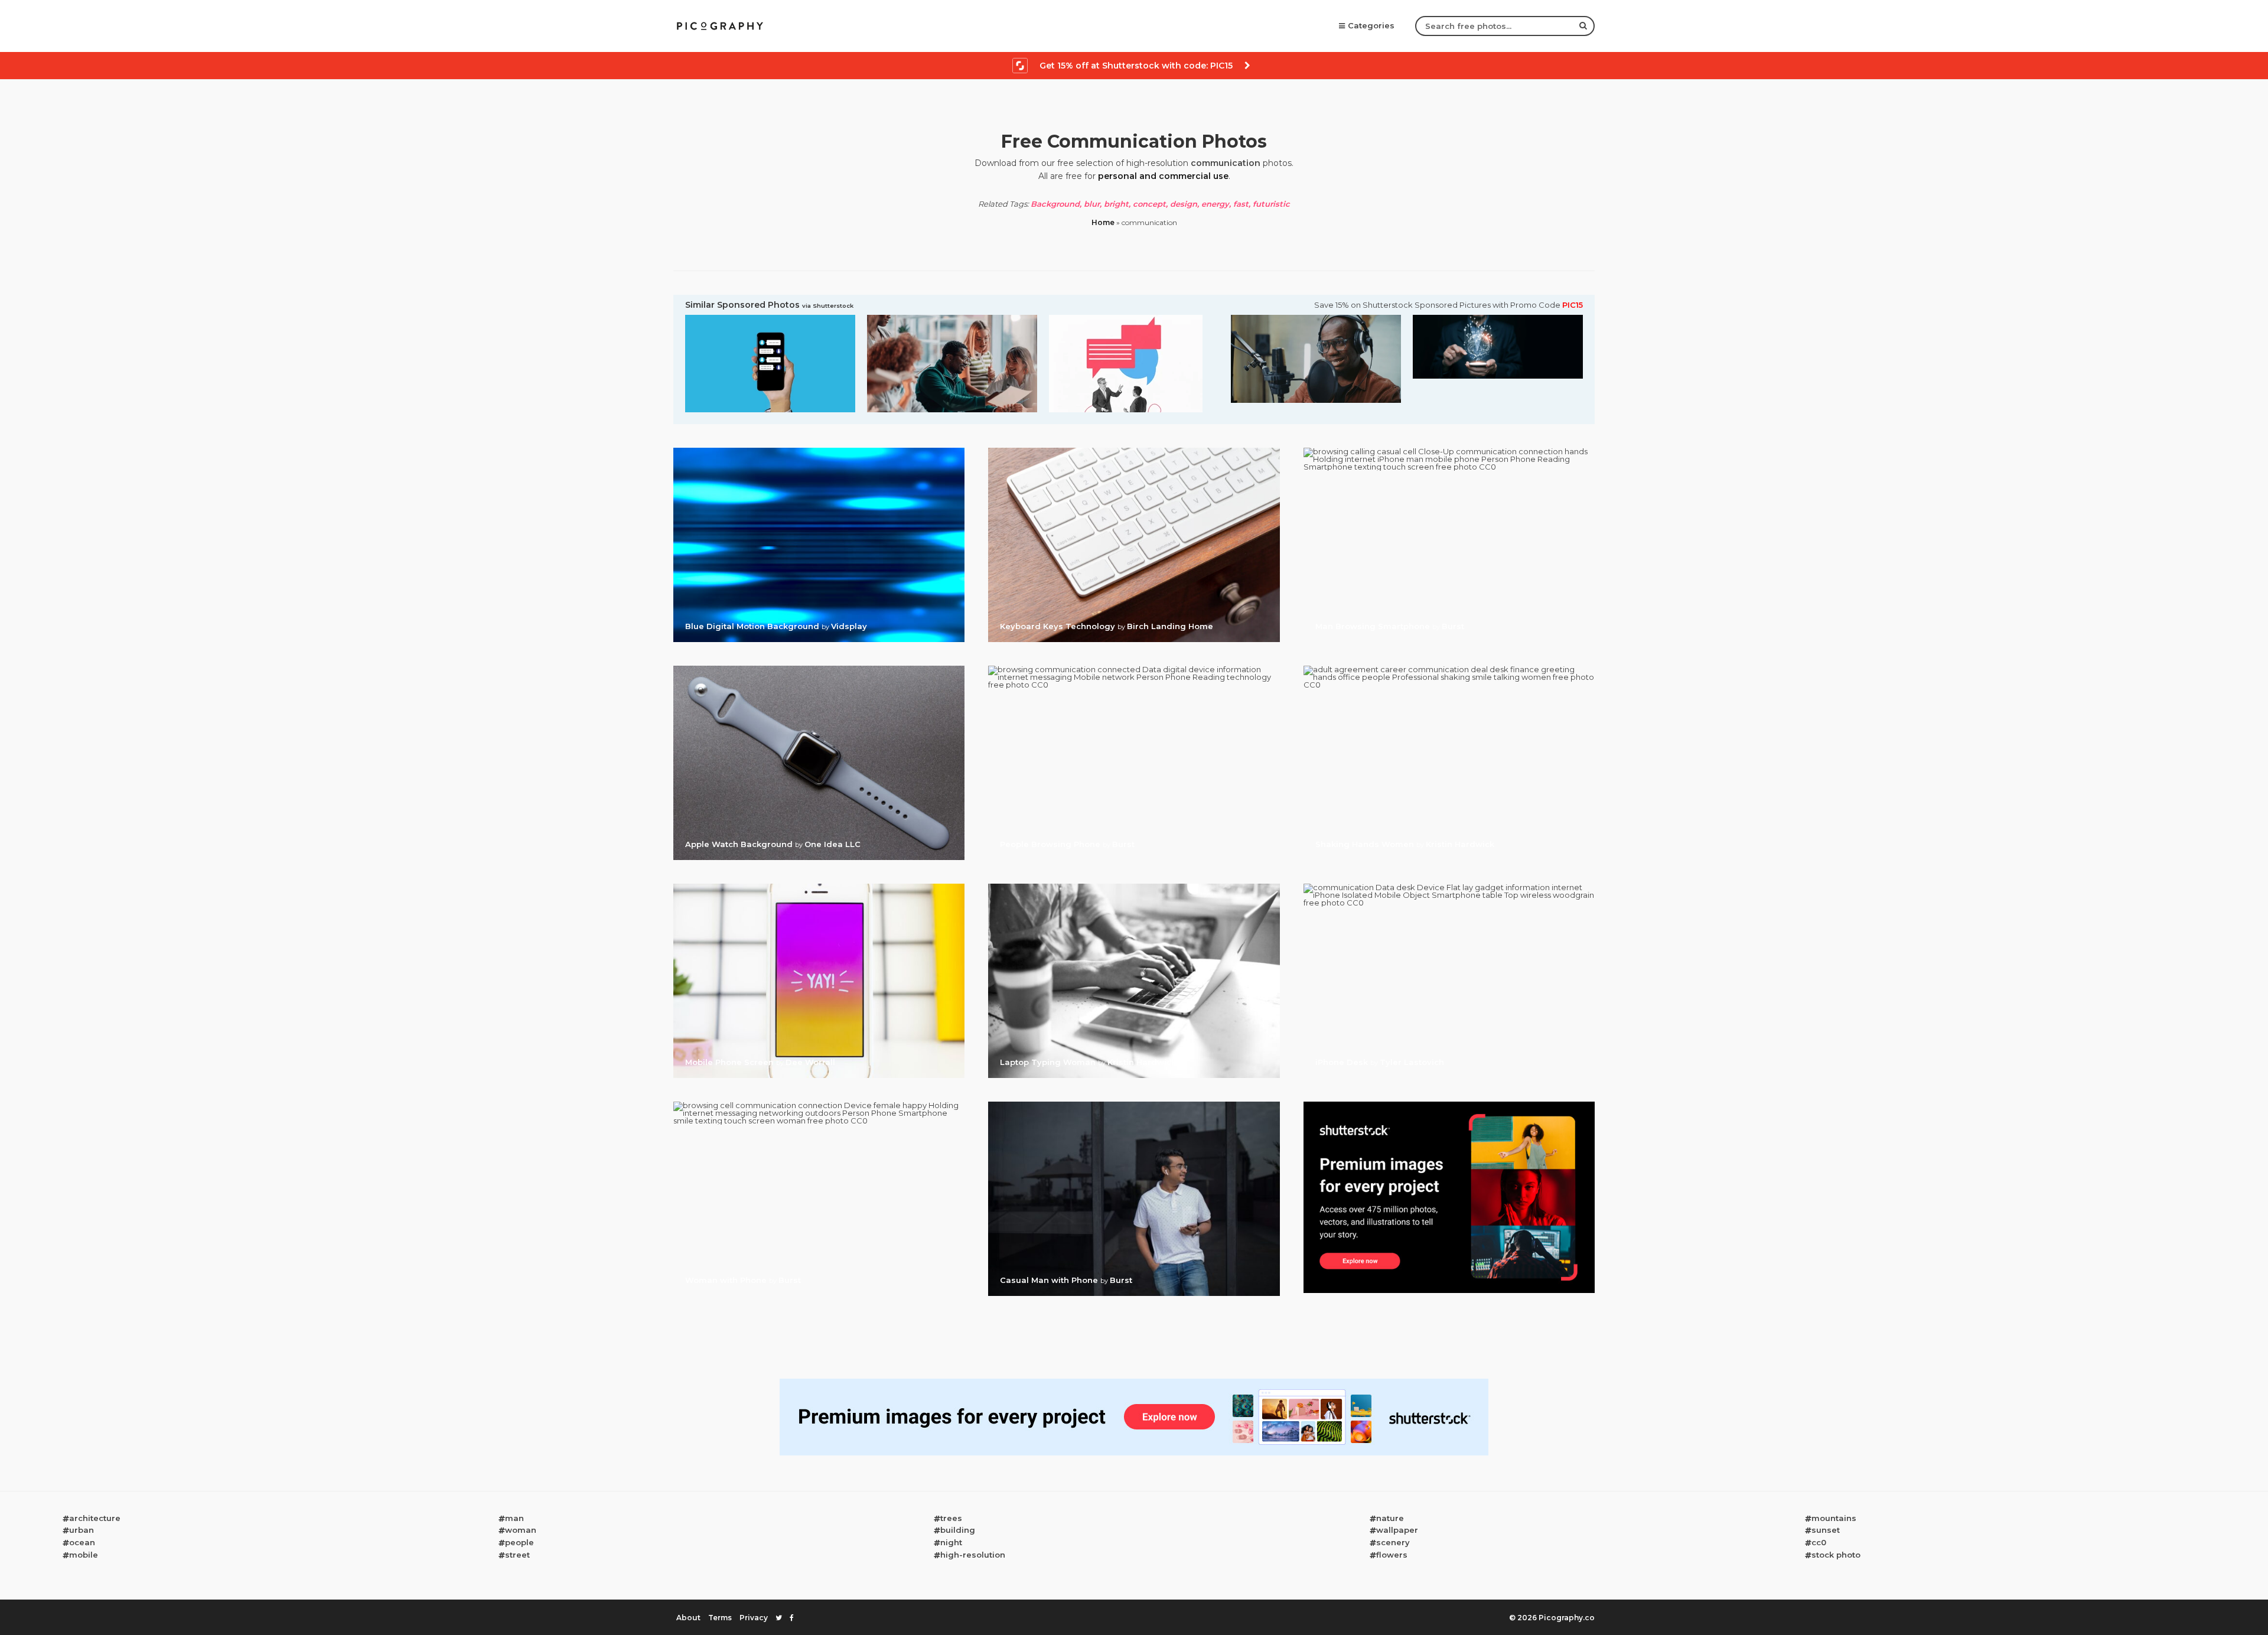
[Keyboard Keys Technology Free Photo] (1134, 451)
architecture (95, 1518)
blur (1092, 204)
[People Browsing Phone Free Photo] (1134, 669)
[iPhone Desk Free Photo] (1449, 887)
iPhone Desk (1343, 1062)
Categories (1371, 25)
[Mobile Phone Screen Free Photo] (819, 887)
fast (1241, 204)
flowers (1392, 1555)
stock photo (1836, 1555)
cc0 (1819, 1542)
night (951, 1542)
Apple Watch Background (740, 844)
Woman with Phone (727, 1280)
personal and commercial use (1163, 176)
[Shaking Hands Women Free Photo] (1449, 669)
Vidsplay (849, 626)
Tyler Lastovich (1412, 1062)
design (1184, 204)
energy (1215, 204)
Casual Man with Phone (1050, 1280)
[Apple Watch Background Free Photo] (819, 669)
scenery (1393, 1542)
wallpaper (1397, 1530)
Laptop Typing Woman (1049, 1062)
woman (521, 1530)
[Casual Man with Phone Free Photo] (1134, 1105)
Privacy (754, 1618)
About (688, 1618)
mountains (1834, 1518)
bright (1116, 204)
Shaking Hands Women (1366, 844)
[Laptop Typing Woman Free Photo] (1134, 887)
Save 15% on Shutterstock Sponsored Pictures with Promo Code (1449, 305)
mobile (84, 1555)
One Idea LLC (832, 844)
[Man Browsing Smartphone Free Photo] (1449, 451)
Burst (1453, 626)
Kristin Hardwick (1460, 844)
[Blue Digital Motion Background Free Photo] (819, 451)
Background (1055, 204)
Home (1103, 222)
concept (1149, 204)
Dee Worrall (810, 1062)
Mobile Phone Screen (731, 1062)
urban (82, 1530)
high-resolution (973, 1555)
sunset (1826, 1530)
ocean (82, 1542)
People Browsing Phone (1051, 844)
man (514, 1518)
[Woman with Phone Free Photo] (819, 1105)
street (517, 1555)
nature (1390, 1518)
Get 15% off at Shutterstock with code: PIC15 (1136, 66)
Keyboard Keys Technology (1059, 626)
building (958, 1530)
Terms (720, 1618)
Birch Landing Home (1170, 626)
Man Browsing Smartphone (1374, 626)
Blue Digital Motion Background (753, 626)
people (519, 1542)
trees (951, 1518)
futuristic (1271, 204)
